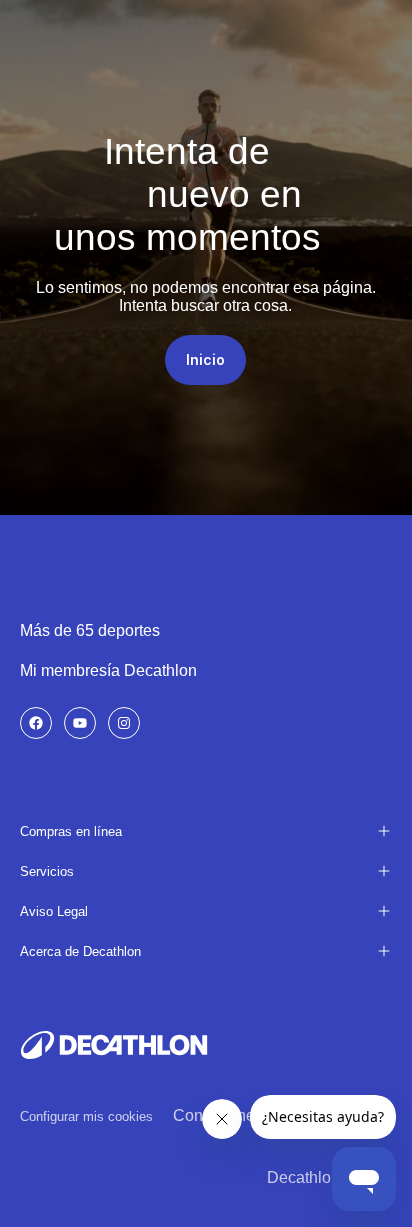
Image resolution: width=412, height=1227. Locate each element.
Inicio (205, 359)
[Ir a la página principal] (114, 1045)
